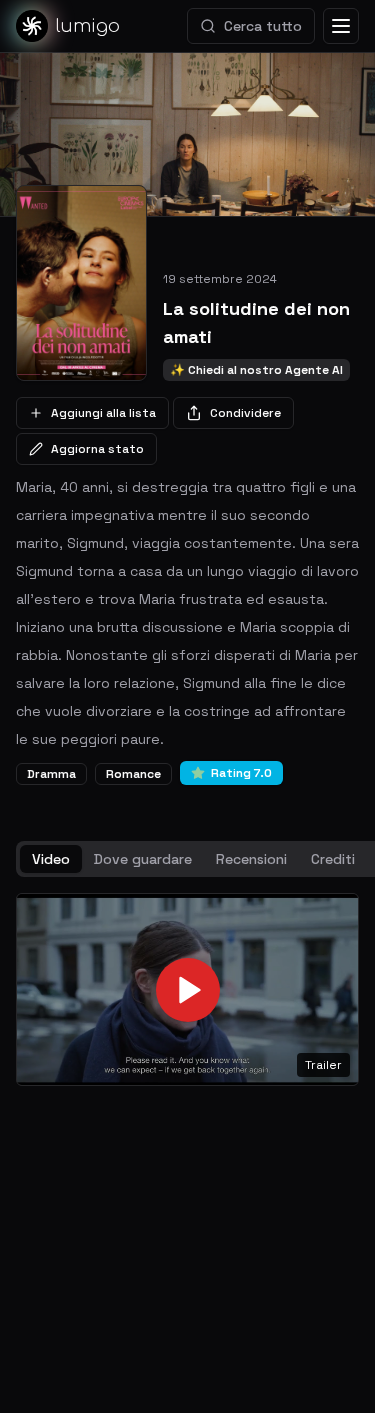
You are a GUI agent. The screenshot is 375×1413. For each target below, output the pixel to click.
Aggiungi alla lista (103, 413)
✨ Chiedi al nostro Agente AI (256, 370)
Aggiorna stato (97, 449)
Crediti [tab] (333, 859)
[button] (187, 989)
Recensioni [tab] (251, 859)
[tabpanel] (187, 989)
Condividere (245, 413)
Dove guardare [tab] (143, 859)
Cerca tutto (263, 26)
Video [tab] (51, 859)
